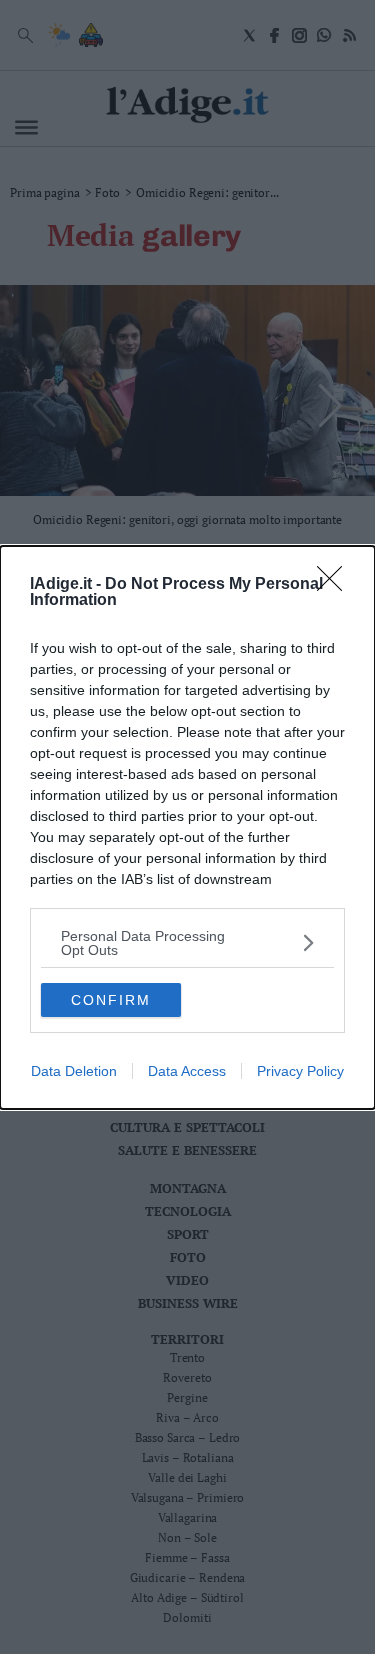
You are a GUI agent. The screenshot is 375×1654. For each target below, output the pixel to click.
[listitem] (187, 943)
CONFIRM (111, 1000)
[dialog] (187, 827)
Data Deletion (74, 1071)
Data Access (187, 1071)
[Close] (336, 585)
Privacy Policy (300, 1071)
